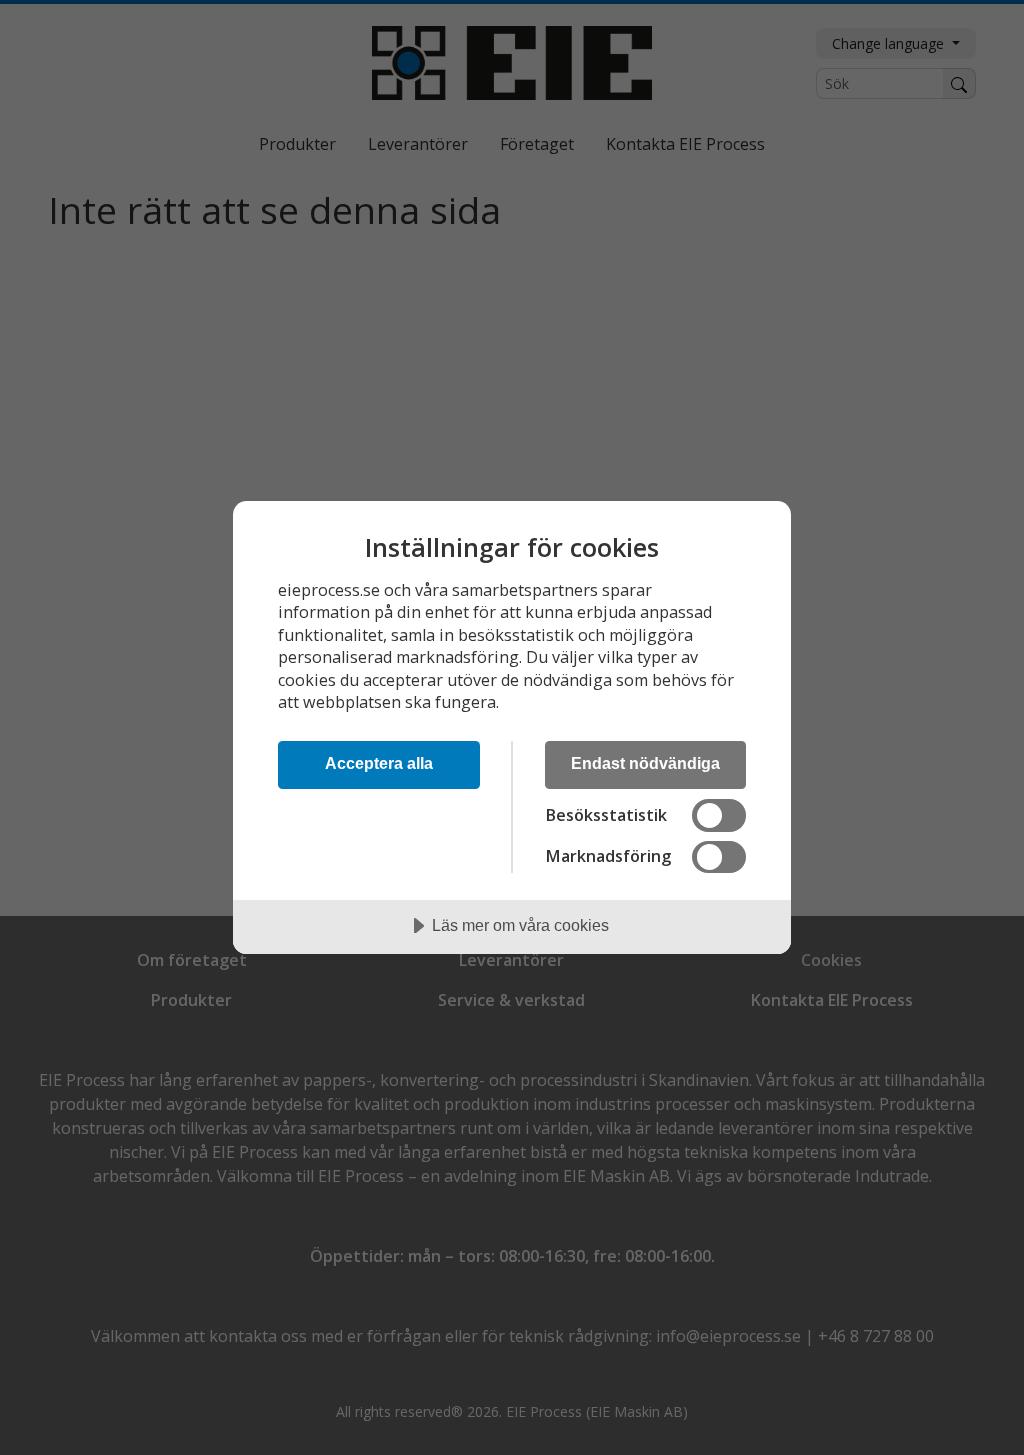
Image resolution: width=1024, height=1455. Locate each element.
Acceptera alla (379, 763)
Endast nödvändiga (645, 763)
